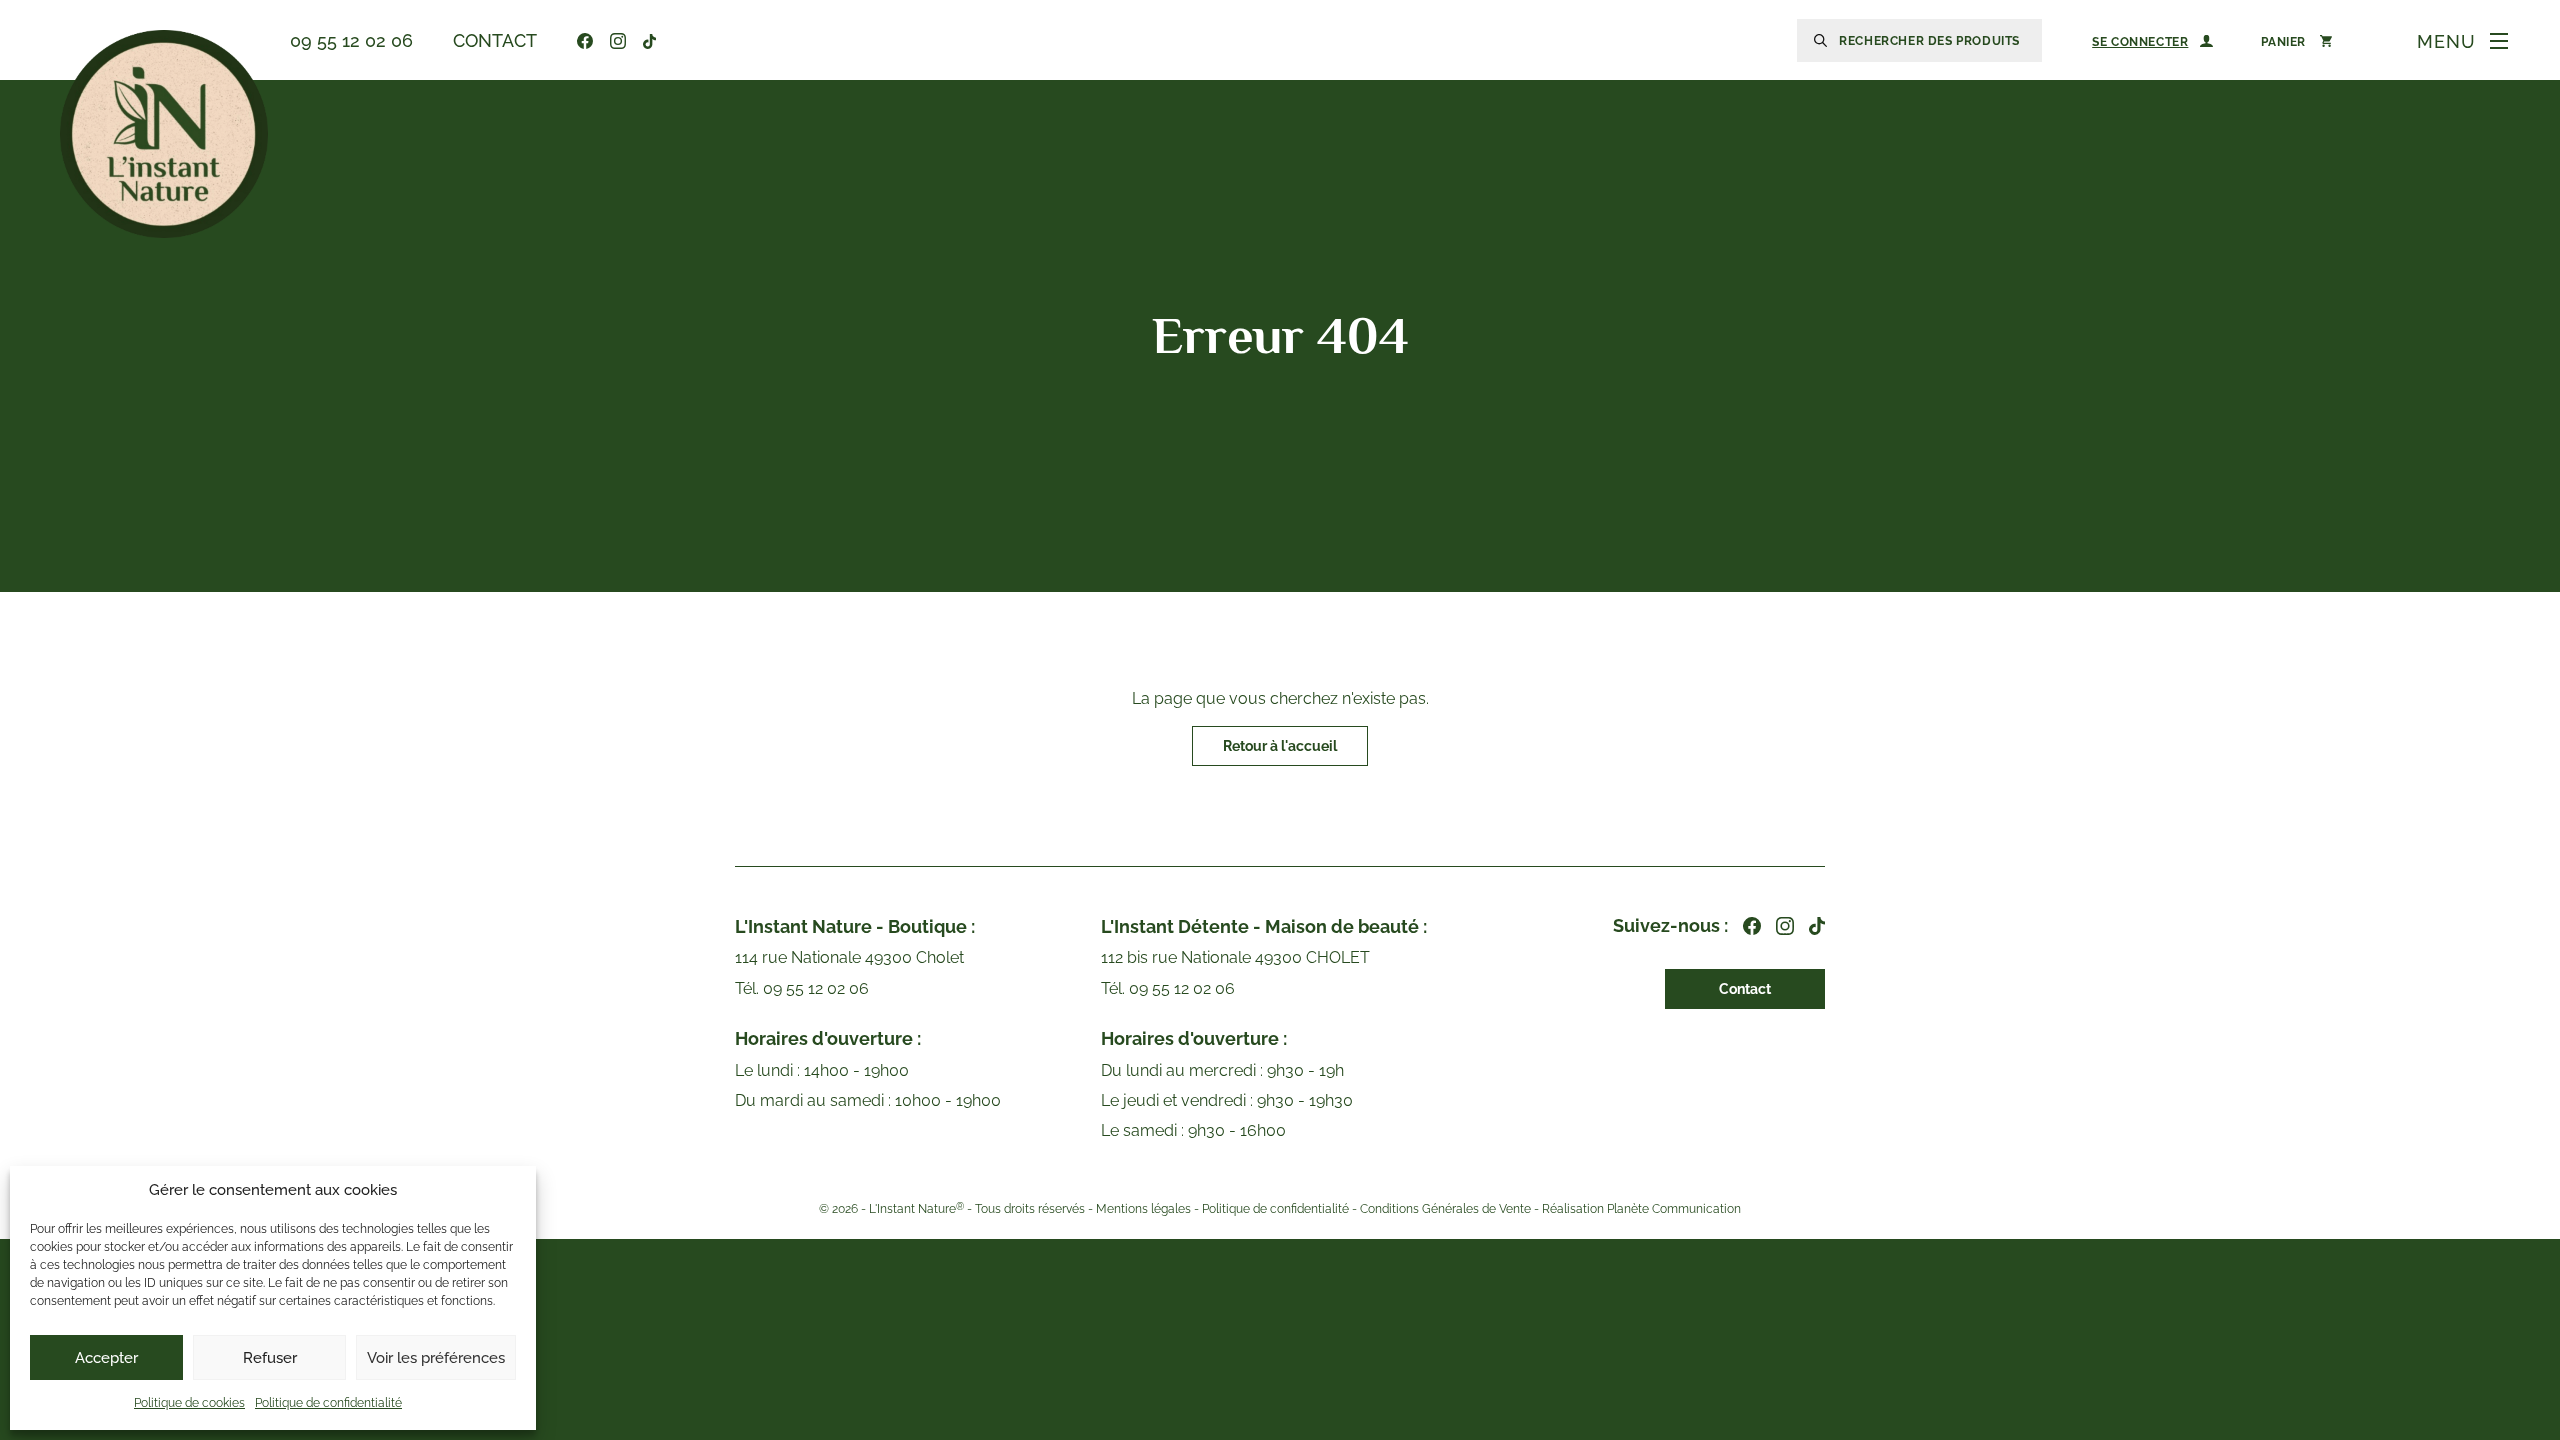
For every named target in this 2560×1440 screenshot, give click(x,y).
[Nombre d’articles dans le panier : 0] (2296, 41)
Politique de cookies (189, 1403)
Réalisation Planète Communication (1641, 1209)
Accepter (106, 1358)
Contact (495, 40)
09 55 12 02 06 (351, 40)
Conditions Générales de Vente (1445, 1209)
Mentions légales (1143, 1209)
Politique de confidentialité (328, 1403)
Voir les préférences (436, 1358)
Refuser (270, 1358)
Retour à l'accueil (1280, 746)
